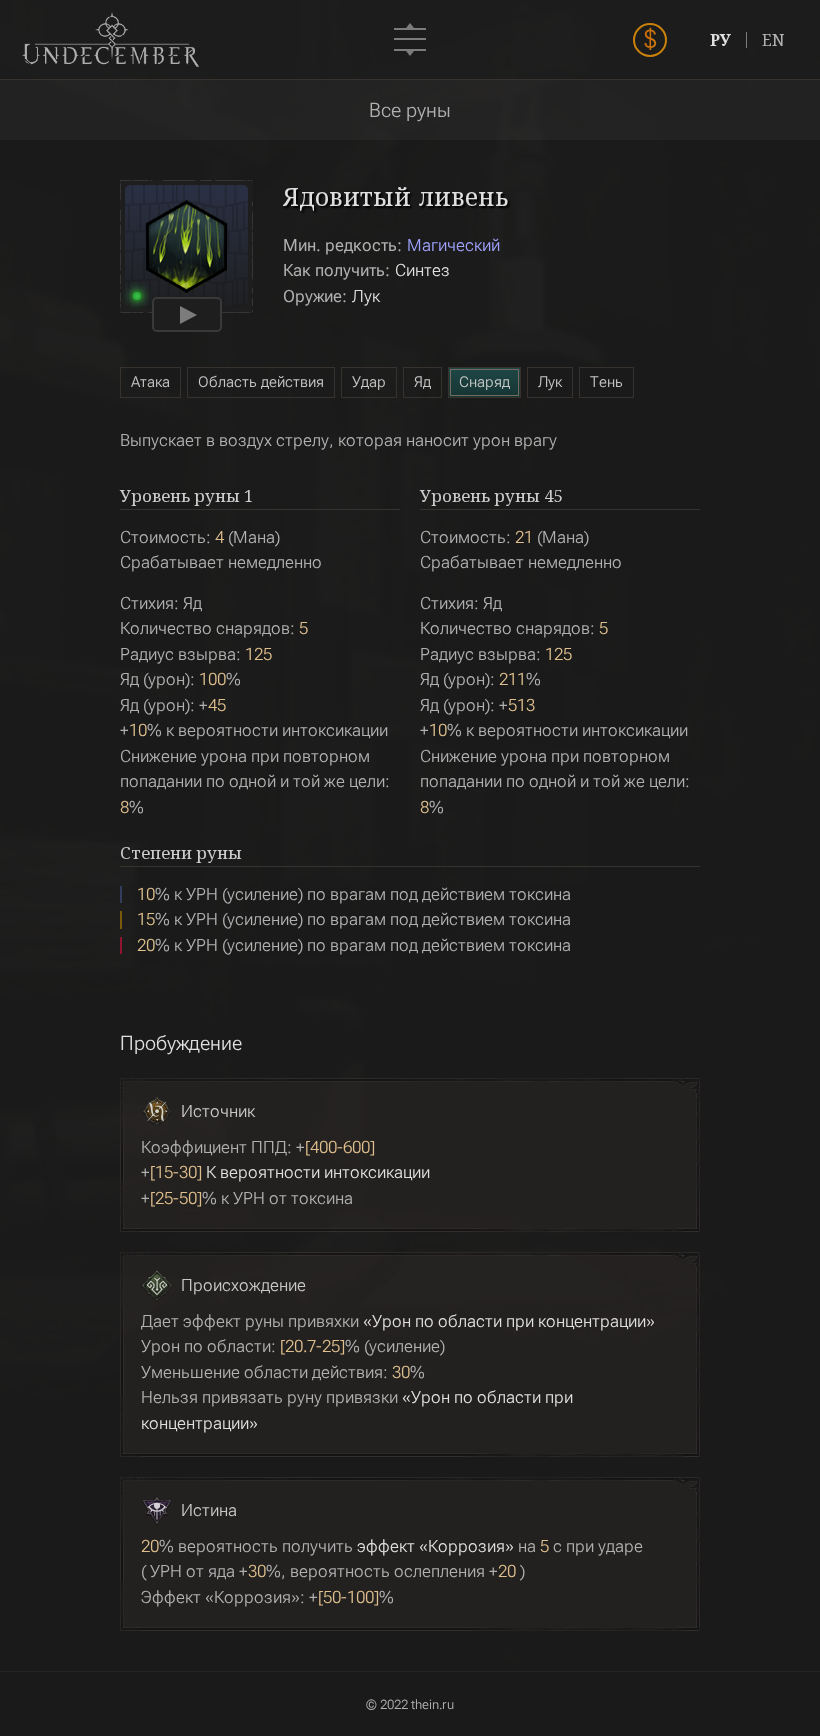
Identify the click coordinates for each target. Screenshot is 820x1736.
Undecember (110, 40)
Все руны (410, 110)
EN (773, 40)
